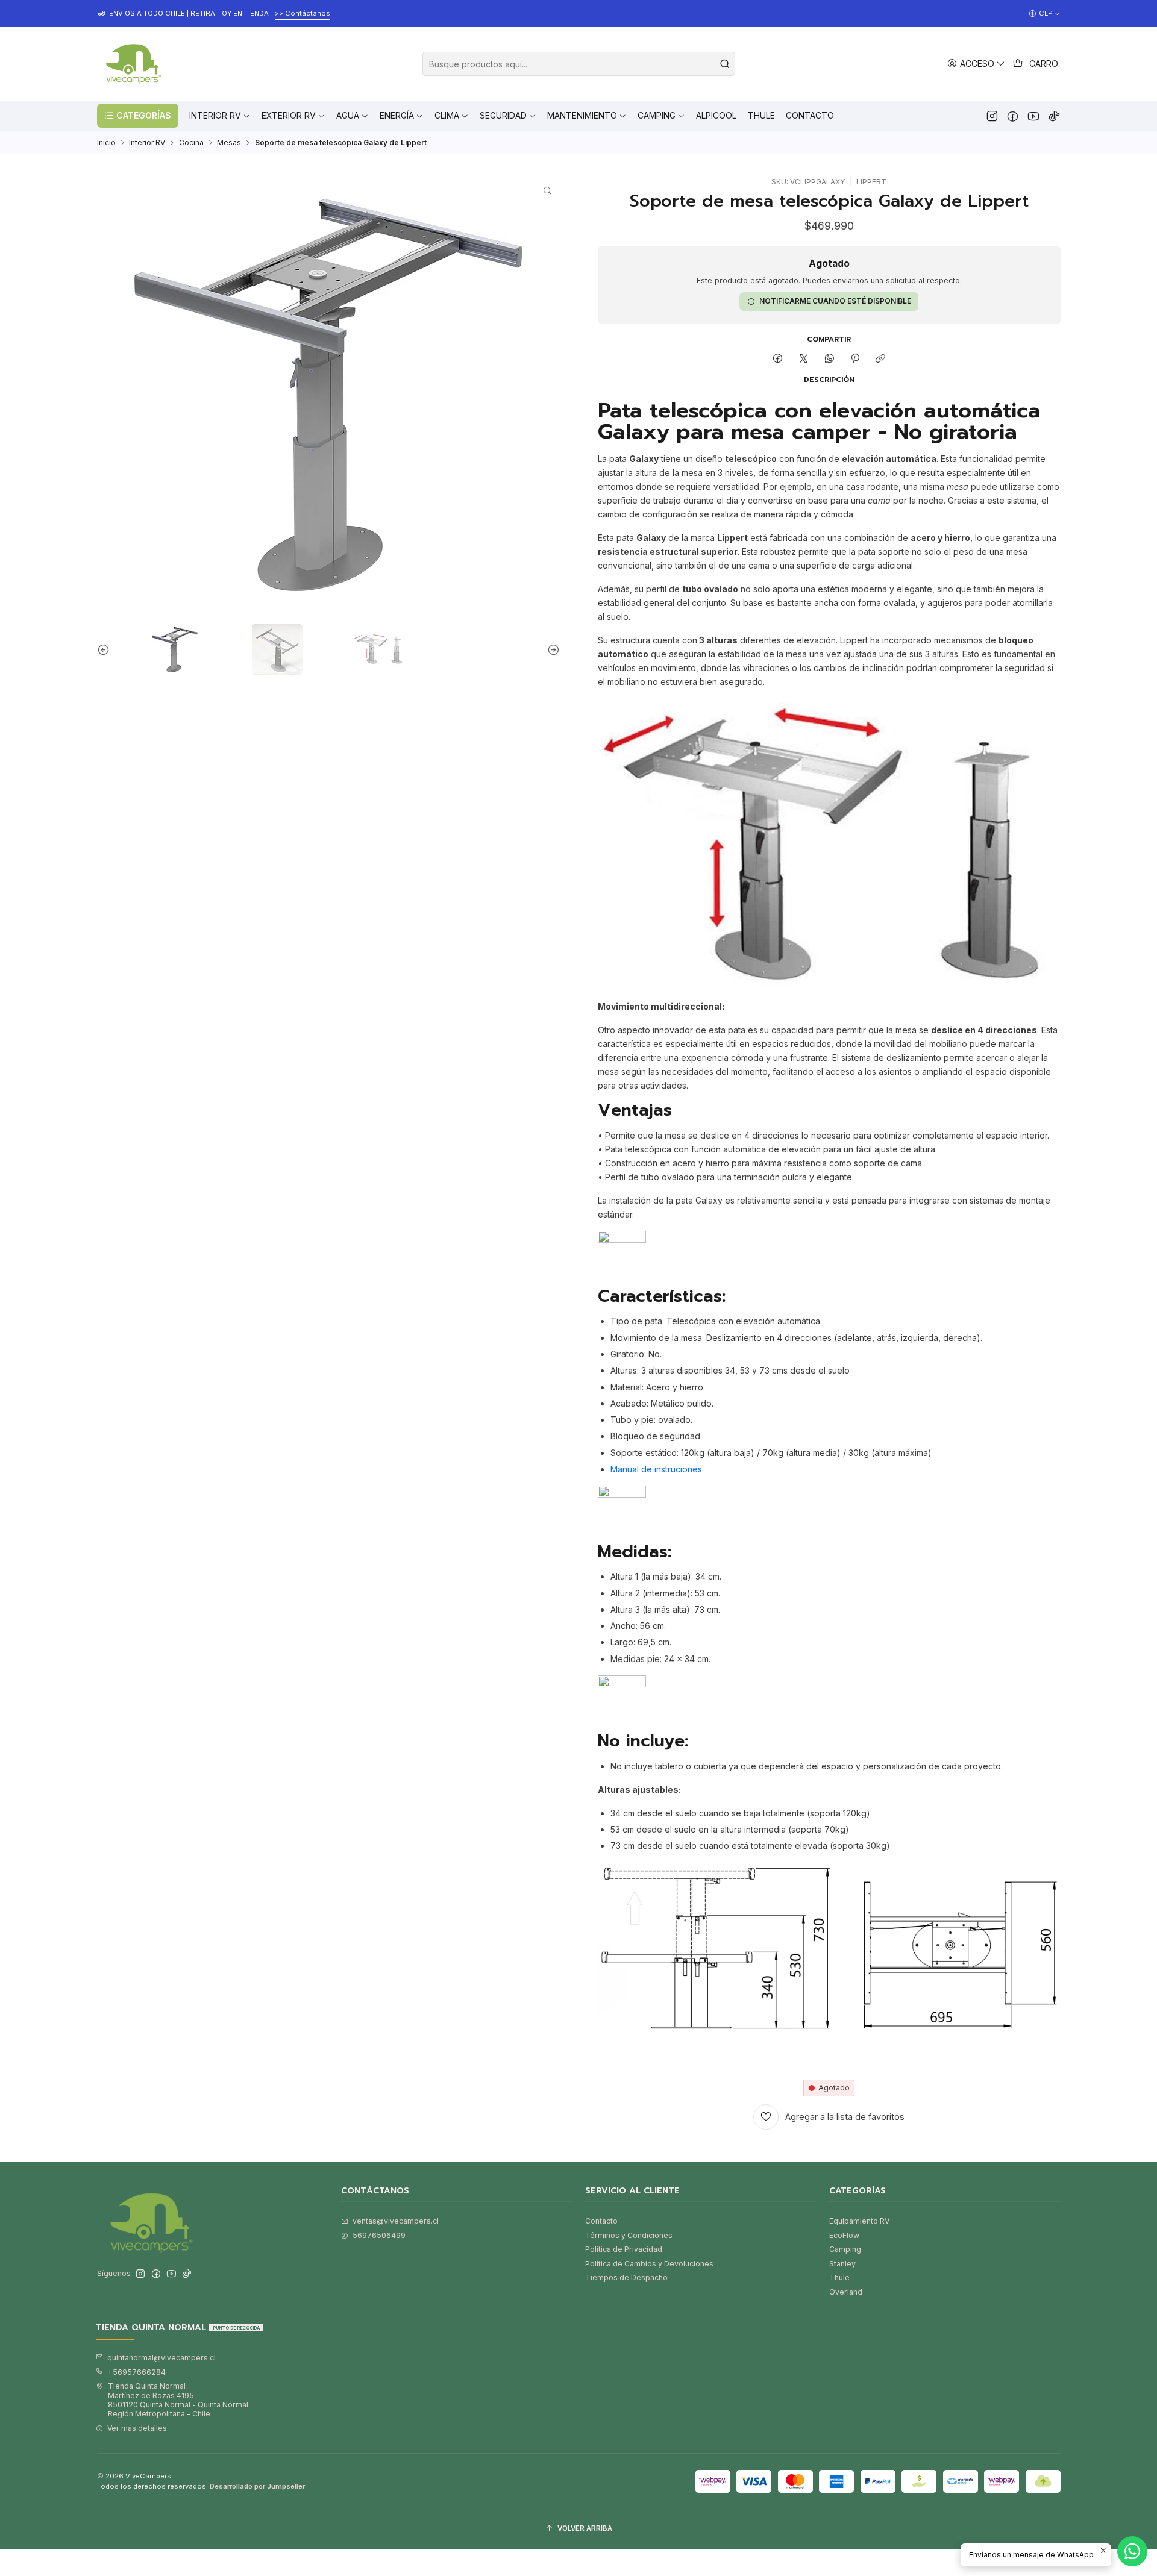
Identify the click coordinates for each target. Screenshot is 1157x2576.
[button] (138, 116)
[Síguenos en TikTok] (1054, 116)
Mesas (229, 143)
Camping (845, 2249)
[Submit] (725, 64)
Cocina (191, 143)
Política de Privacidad (624, 2249)
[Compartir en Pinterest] (855, 359)
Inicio (106, 143)
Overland (846, 2292)
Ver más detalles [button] (137, 2428)
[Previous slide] (106, 649)
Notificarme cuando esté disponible (835, 301)
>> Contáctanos (303, 13)
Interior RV (147, 143)
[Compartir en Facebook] (778, 359)
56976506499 (379, 2235)
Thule (839, 2277)
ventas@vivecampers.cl (396, 2221)
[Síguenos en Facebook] (1013, 116)
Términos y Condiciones (629, 2235)
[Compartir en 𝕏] (804, 359)
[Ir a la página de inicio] (132, 64)
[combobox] (579, 64)
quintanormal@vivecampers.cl (161, 2358)
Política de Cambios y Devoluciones (649, 2264)
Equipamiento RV (859, 2221)
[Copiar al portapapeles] (881, 359)
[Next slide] (551, 649)
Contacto (601, 2221)
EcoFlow (844, 2235)
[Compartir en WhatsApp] (829, 359)
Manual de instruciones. (657, 1469)
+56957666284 (136, 2372)
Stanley (842, 2264)
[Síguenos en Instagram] (992, 116)
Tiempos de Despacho (626, 2277)
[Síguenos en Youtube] (1033, 116)
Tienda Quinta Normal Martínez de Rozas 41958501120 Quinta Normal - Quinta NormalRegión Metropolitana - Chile (178, 2400)
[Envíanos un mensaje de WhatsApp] (1132, 2551)
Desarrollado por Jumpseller (257, 2486)
